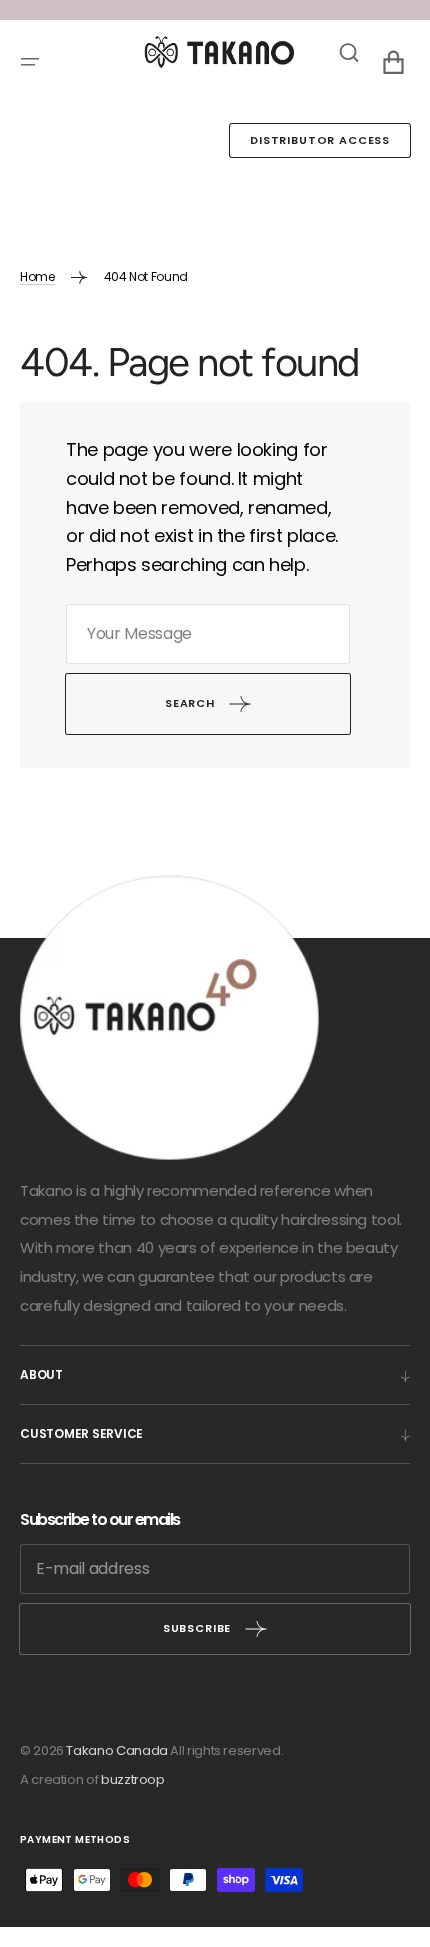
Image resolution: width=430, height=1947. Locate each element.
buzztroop (133, 1779)
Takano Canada (116, 1750)
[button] (30, 62)
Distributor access (320, 140)
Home (37, 276)
